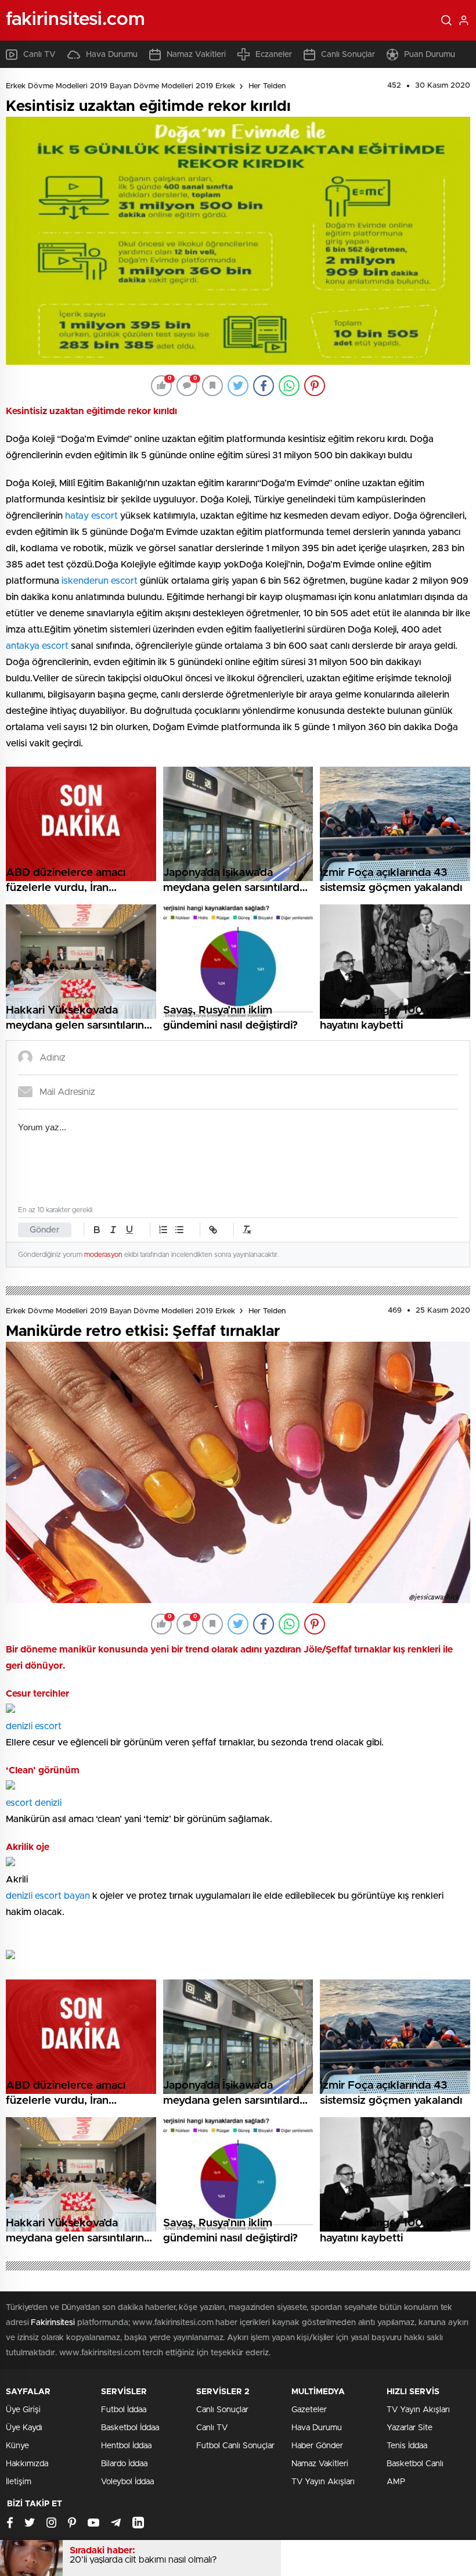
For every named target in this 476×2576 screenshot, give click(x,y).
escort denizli (34, 1803)
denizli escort (34, 1726)
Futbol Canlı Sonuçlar (235, 2446)
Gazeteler (309, 2410)
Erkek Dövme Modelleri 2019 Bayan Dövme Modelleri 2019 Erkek (120, 86)
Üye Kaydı (24, 2428)
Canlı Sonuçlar (348, 55)
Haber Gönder (317, 2446)
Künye (17, 2446)
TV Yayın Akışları (323, 2482)
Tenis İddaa (407, 2446)
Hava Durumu (112, 55)
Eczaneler (274, 55)
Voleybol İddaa (127, 2482)
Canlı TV (39, 55)
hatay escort (91, 516)
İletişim (19, 2482)
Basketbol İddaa (130, 2428)
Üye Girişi (23, 2410)
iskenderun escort (100, 581)
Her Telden (267, 86)
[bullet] (179, 1230)
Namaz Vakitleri (196, 55)
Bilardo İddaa (124, 2464)
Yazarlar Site (410, 2428)
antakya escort (37, 646)
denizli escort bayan (48, 1896)
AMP (396, 2482)
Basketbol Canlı (415, 2464)
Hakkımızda (27, 2464)
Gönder (45, 1230)
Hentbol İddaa (126, 2446)
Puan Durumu (430, 55)
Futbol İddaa (124, 2410)
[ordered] (163, 1230)
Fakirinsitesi (53, 2323)
